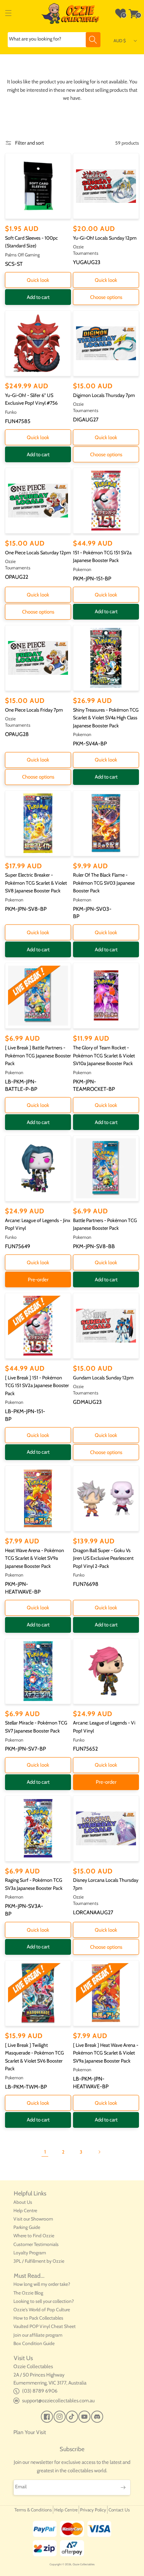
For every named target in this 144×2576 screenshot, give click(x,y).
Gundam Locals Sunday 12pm (103, 1378)
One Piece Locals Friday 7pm (34, 710)
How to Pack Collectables (38, 2318)
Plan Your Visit (30, 2432)
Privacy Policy (93, 2510)
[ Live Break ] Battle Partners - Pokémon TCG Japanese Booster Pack (38, 1056)
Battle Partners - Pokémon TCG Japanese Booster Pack (105, 1224)
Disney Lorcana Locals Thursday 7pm (106, 1884)
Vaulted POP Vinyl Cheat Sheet (45, 2326)
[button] (8, 13)
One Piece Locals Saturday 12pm (38, 553)
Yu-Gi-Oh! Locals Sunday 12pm (105, 238)
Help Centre (25, 2210)
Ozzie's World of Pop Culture (42, 2310)
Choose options (106, 297)
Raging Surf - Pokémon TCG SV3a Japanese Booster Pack (34, 1884)
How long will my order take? (42, 2284)
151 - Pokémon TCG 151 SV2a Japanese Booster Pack (102, 557)
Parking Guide (27, 2227)
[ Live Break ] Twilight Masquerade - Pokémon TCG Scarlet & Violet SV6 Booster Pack (34, 2057)
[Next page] (99, 2152)
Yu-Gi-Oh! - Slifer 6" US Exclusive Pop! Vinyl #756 (31, 399)
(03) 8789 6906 (40, 2391)
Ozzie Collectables (84, 2564)
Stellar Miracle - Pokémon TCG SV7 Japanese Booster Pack (36, 1727)
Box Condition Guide (34, 2343)
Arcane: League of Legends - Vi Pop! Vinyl (104, 1727)
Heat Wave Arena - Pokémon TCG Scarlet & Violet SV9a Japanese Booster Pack (34, 1558)
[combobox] (54, 40)
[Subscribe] (123, 2487)
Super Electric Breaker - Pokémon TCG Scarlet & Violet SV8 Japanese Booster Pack (36, 883)
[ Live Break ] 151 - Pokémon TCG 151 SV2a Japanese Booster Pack (37, 1386)
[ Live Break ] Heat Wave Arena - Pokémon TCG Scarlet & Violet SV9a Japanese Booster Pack (106, 2053)
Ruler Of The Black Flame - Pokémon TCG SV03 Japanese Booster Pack (104, 883)
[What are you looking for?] (93, 40)
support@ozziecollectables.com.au (58, 2401)
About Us (23, 2202)
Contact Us (119, 2510)
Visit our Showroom (33, 2219)
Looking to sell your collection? (44, 2301)
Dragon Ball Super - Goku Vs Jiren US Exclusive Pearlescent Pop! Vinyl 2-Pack (103, 1558)
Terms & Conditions (33, 2510)
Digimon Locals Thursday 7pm (104, 395)
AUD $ (120, 41)
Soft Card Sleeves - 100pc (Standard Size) (31, 242)
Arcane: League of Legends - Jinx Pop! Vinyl (38, 1224)
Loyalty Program (30, 2253)
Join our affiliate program (38, 2335)
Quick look (38, 280)
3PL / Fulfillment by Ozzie (39, 2261)
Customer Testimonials (36, 2244)
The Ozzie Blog (28, 2293)
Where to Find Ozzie (34, 2236)
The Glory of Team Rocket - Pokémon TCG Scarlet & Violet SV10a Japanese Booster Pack (104, 1056)
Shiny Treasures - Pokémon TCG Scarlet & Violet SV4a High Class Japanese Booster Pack (106, 718)
